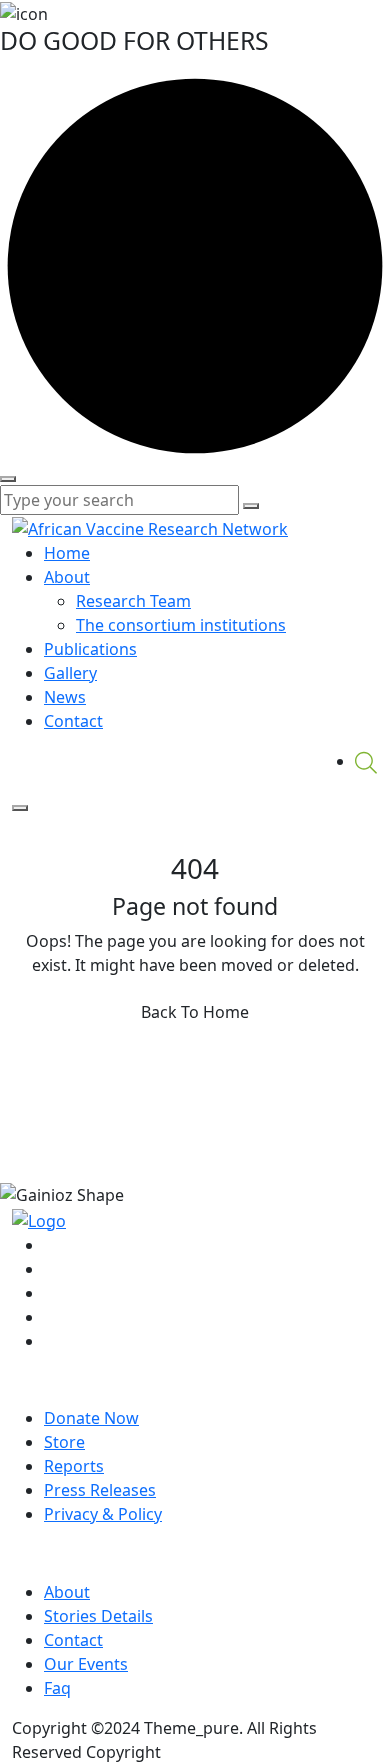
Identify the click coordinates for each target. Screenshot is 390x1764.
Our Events (86, 1664)
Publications (90, 649)
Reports (74, 1466)
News (65, 697)
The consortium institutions (181, 625)
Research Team (133, 601)
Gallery (70, 673)
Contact (73, 721)
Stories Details (98, 1616)
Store (64, 1442)
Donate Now (91, 1418)
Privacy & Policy (103, 1514)
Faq (57, 1688)
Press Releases (100, 1490)
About (67, 577)
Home (67, 553)
